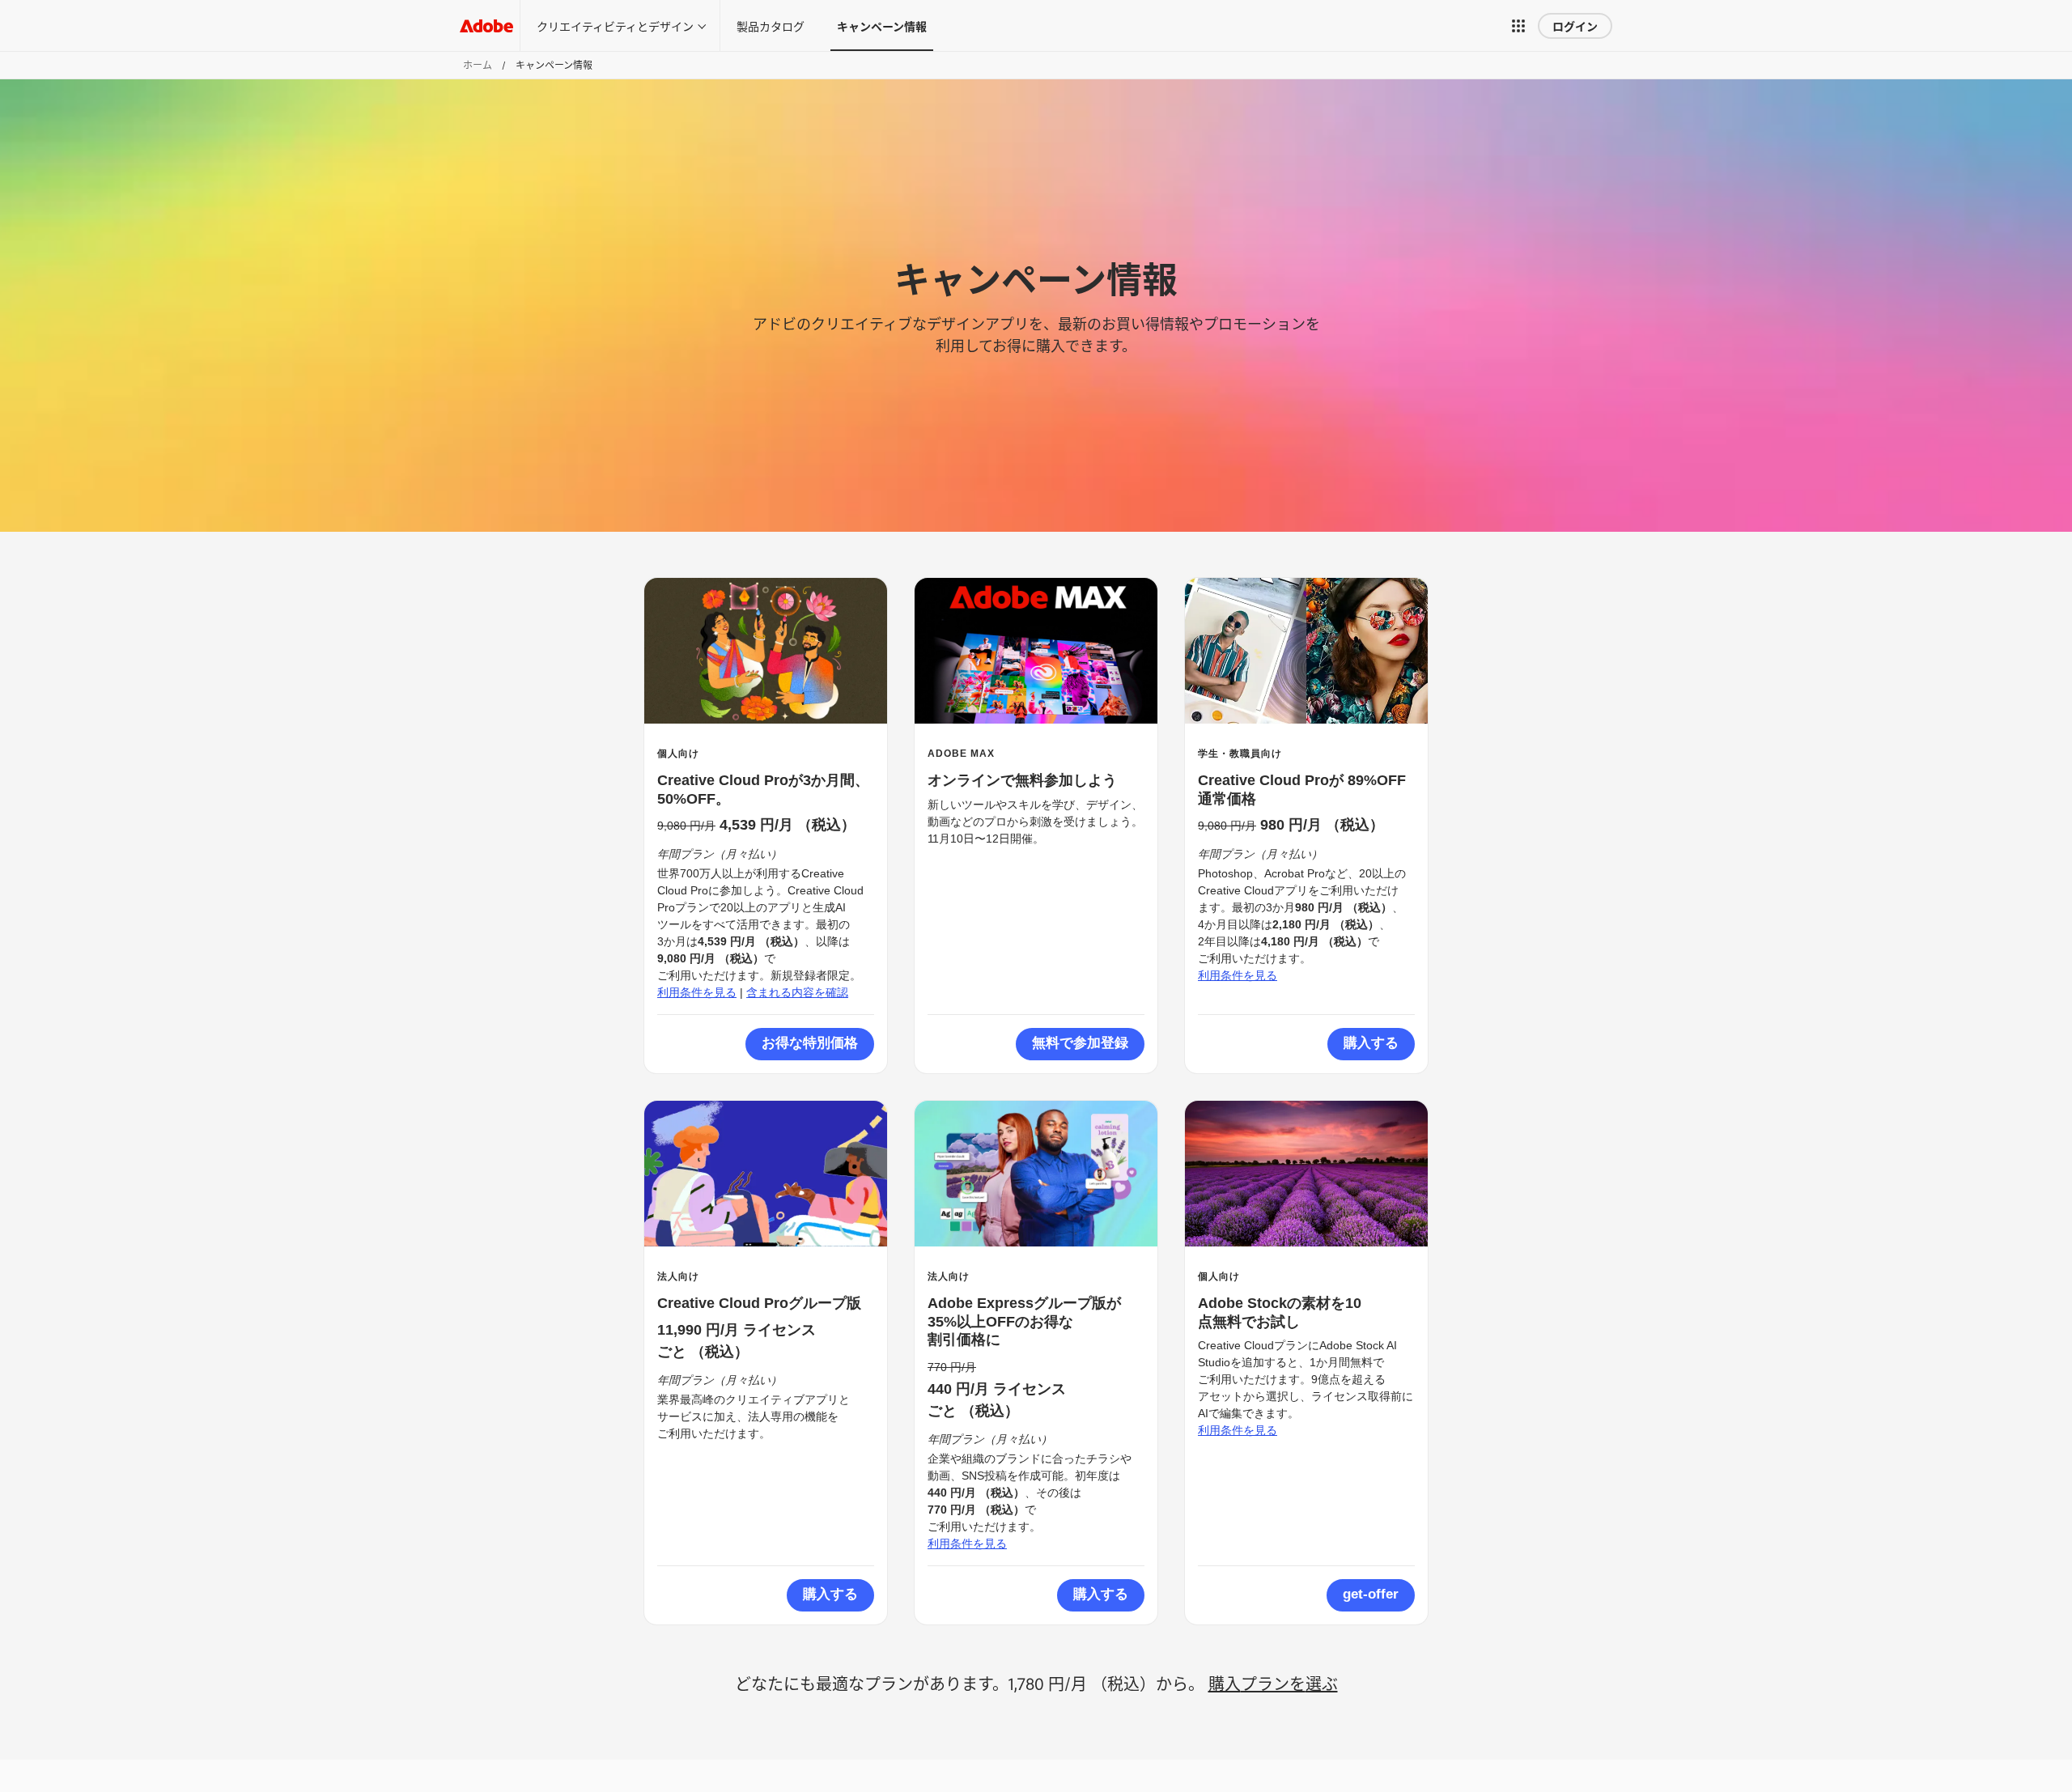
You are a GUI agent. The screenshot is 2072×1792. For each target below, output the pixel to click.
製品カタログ (771, 25)
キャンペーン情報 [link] (882, 25)
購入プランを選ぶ (1273, 1683)
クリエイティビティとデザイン (615, 25)
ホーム (478, 65)
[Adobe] (486, 25)
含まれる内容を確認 (797, 992)
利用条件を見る (697, 992)
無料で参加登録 (1080, 1043)
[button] (1522, 26)
